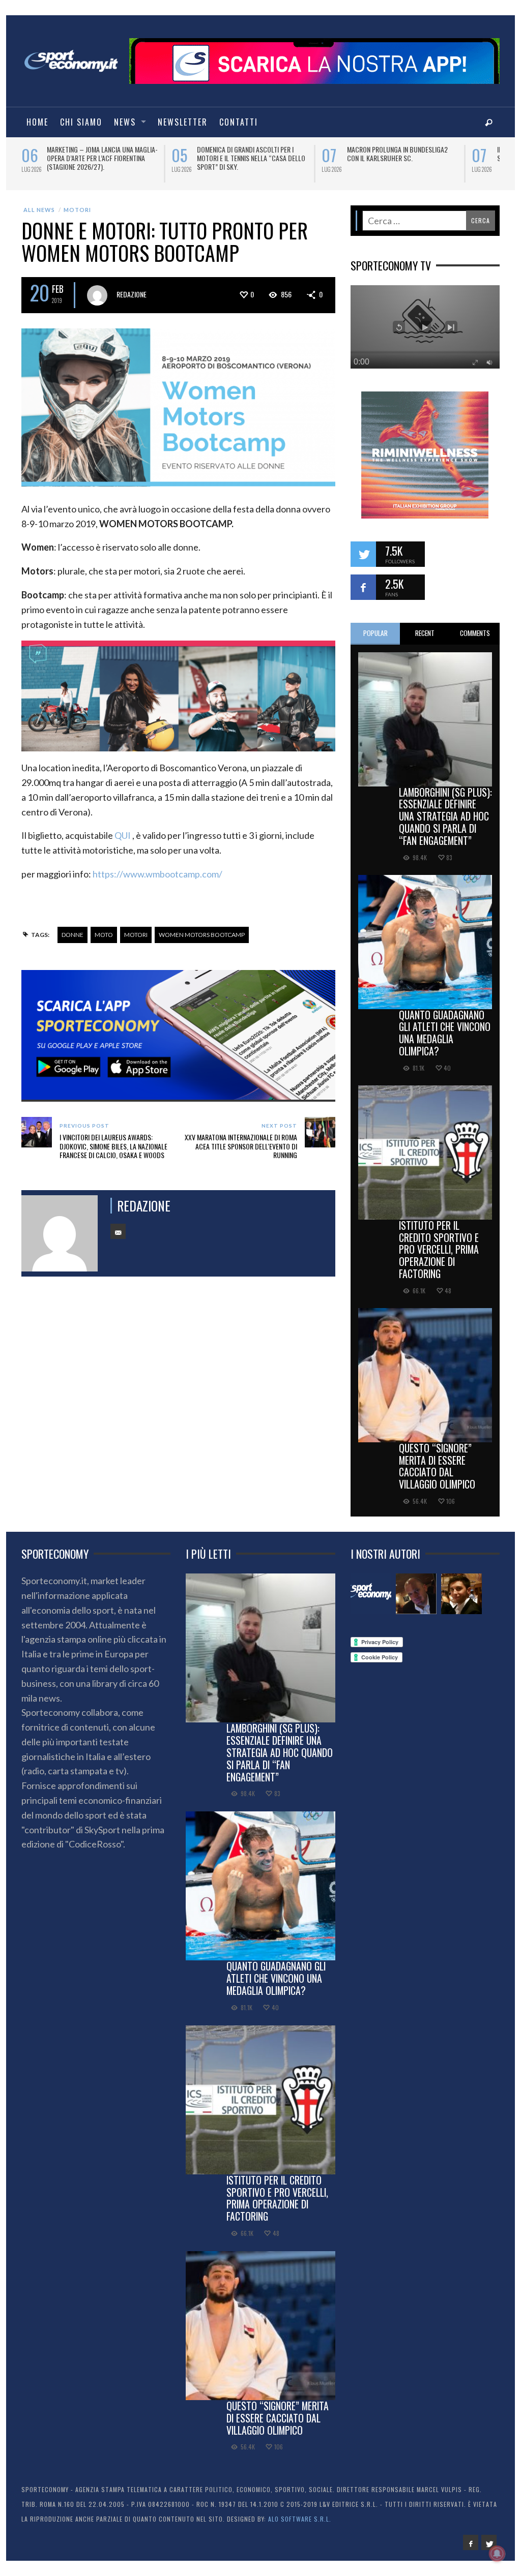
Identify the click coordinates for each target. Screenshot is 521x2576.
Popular (375, 633)
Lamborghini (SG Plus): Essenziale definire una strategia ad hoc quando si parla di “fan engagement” (445, 816)
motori (136, 935)
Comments (475, 633)
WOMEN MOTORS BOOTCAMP (202, 935)
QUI (123, 835)
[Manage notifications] (497, 2554)
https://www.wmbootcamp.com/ (157, 874)
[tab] (375, 634)
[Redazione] (371, 1594)
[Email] (118, 1231)
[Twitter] (489, 2542)
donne (73, 935)
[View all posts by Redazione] (97, 295)
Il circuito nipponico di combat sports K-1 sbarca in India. (245, 154)
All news (39, 210)
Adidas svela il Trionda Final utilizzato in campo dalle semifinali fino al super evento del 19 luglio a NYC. (401, 162)
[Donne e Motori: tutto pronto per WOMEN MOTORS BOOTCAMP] (178, 406)
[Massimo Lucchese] (416, 1594)
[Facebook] (471, 2542)
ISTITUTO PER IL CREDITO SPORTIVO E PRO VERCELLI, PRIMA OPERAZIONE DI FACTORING (439, 1249)
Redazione (132, 294)
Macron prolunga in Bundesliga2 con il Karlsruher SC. (97, 154)
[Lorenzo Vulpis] (461, 1594)
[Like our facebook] (363, 587)
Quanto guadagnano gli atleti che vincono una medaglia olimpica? (445, 1033)
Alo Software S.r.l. (300, 2519)
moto (104, 935)
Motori (77, 210)
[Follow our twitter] (363, 554)
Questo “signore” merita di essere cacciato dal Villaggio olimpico (437, 1466)
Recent (425, 633)
